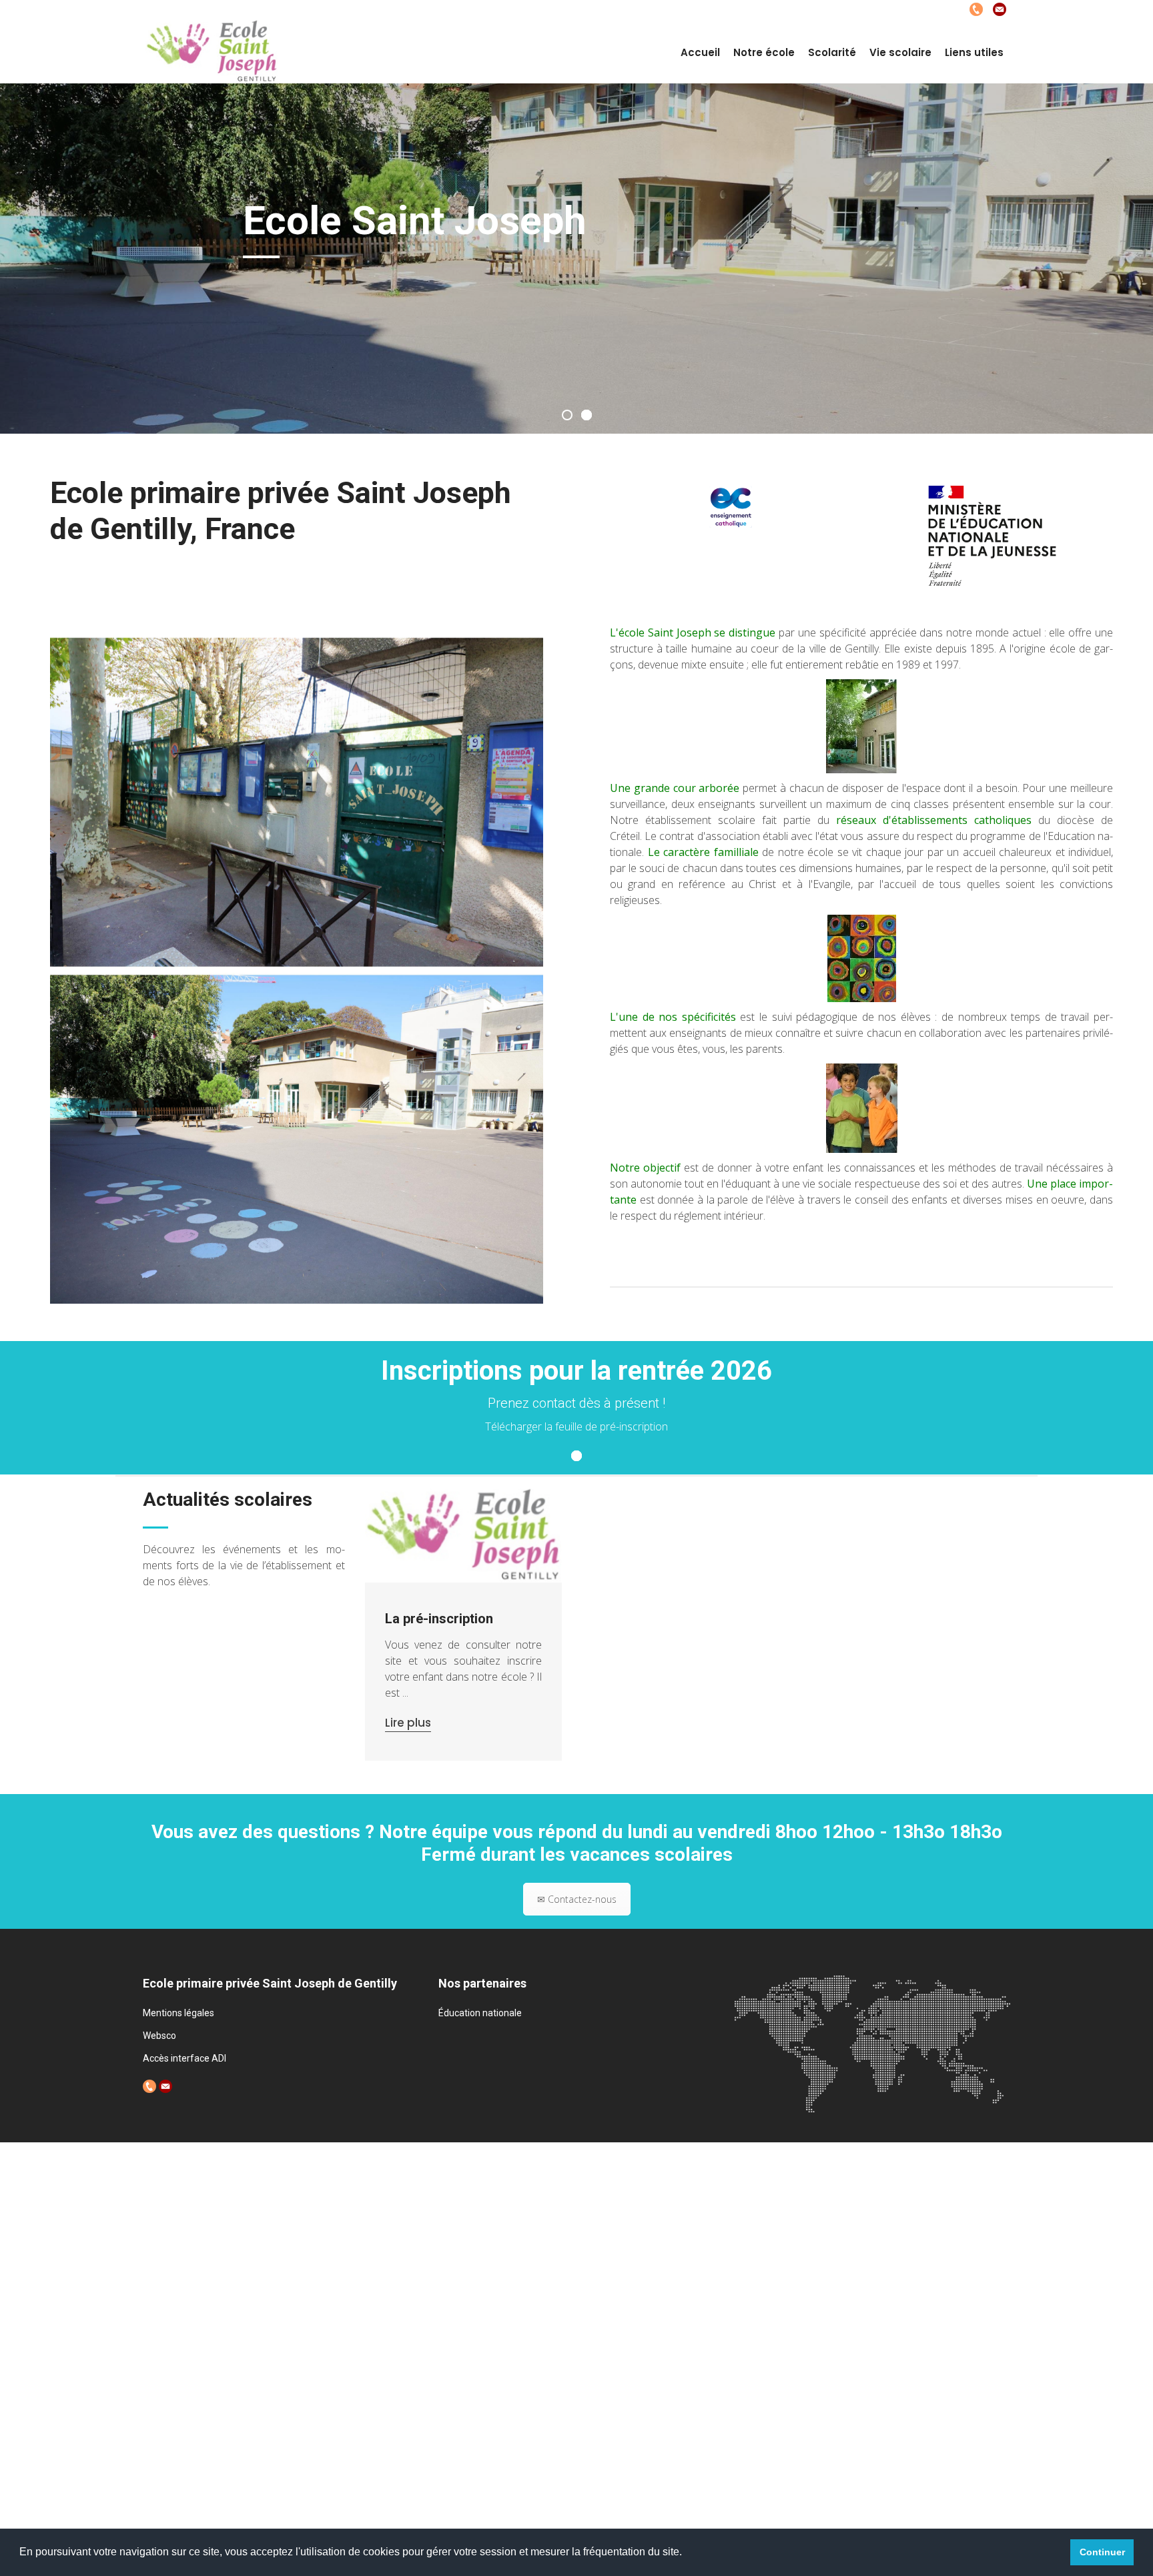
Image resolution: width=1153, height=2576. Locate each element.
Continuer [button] (1102, 2552)
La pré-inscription (439, 1619)
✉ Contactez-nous (577, 1899)
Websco (159, 2036)
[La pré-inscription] (464, 1536)
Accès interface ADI (184, 2058)
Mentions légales (178, 2013)
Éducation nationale (480, 2013)
